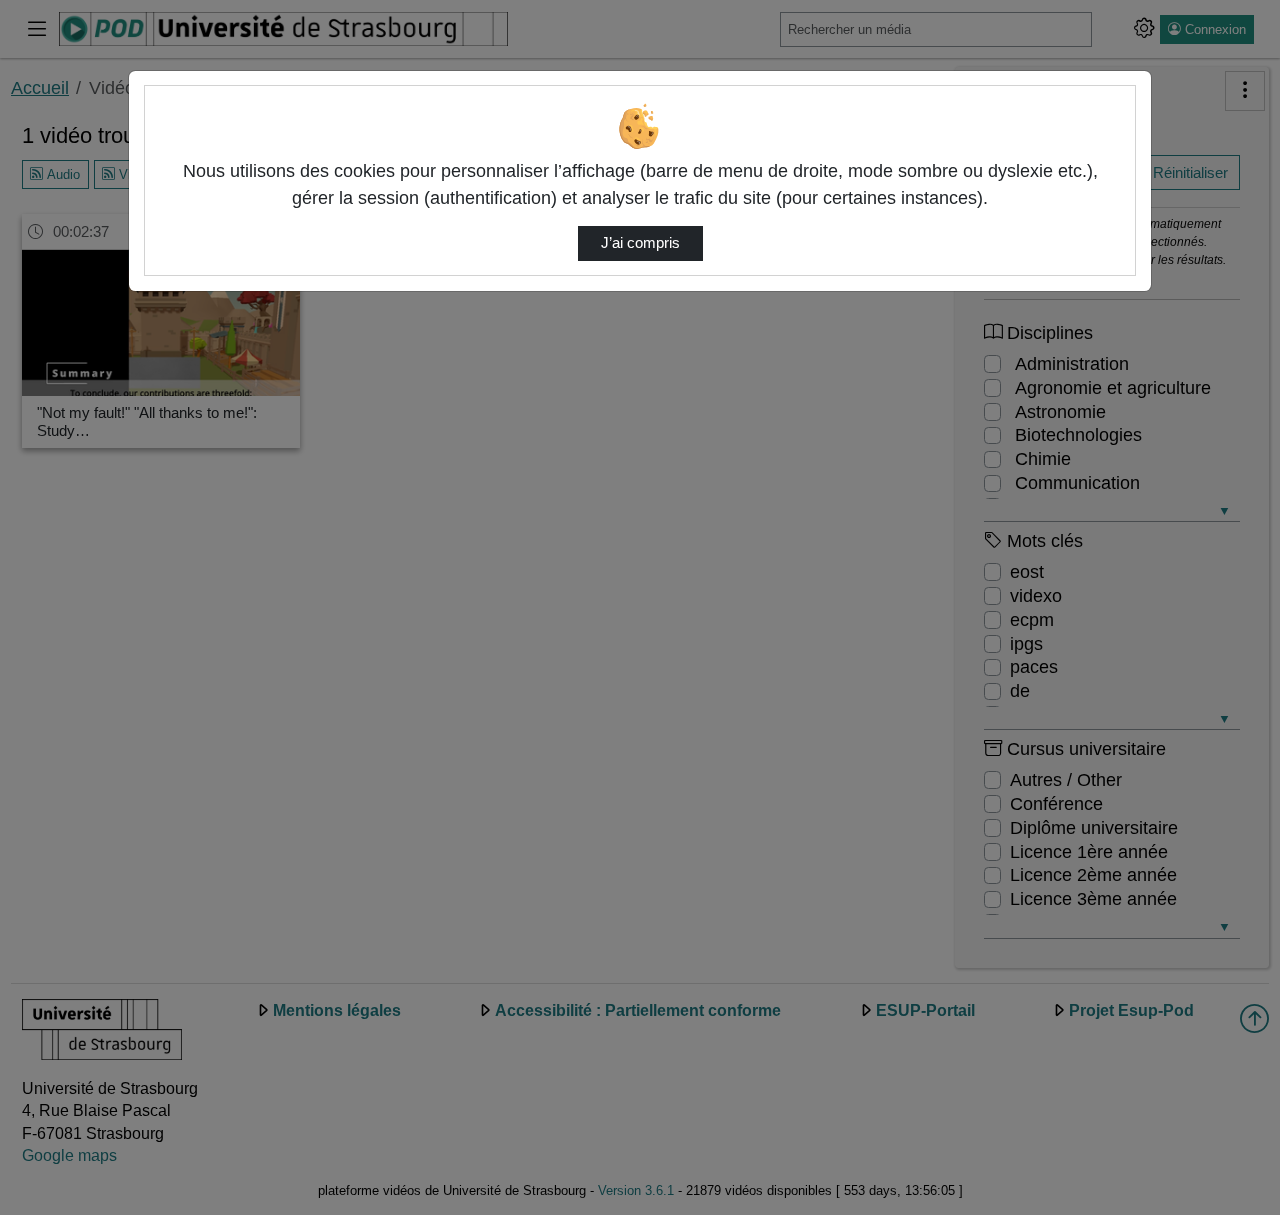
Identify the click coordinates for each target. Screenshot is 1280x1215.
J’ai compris (640, 243)
